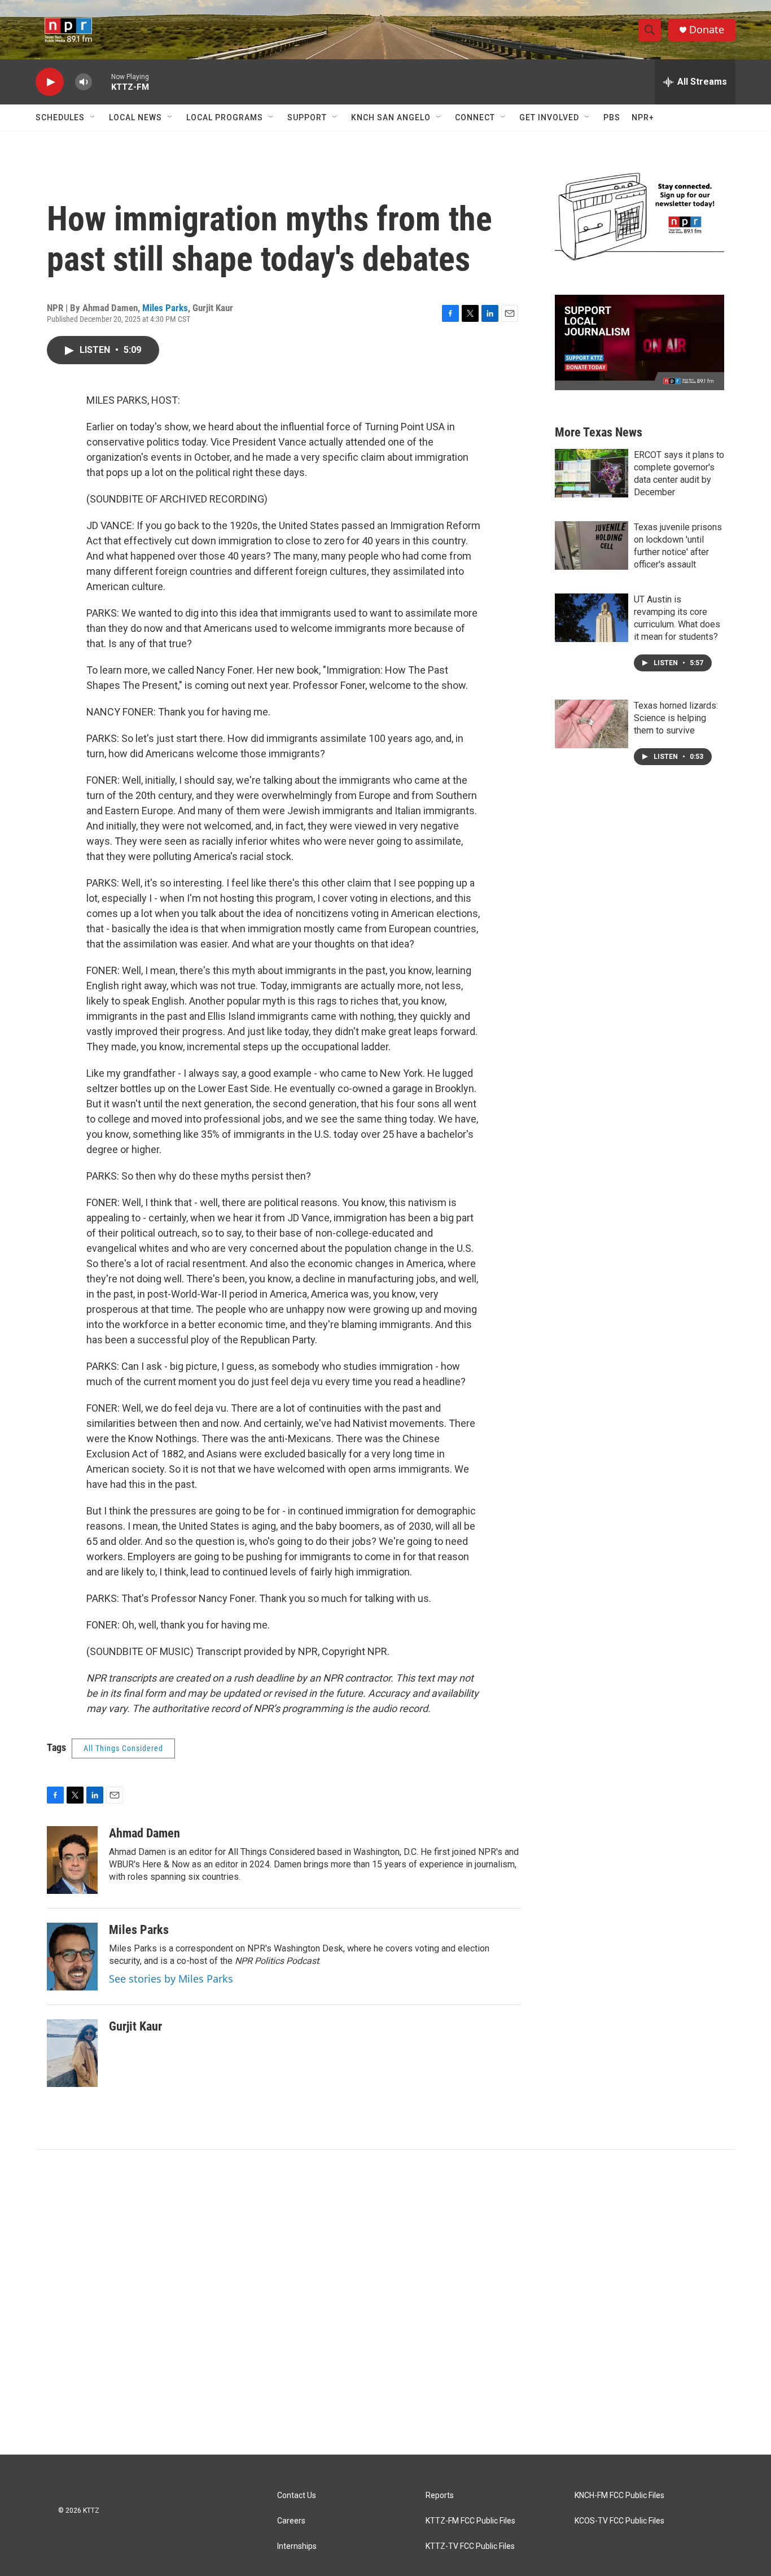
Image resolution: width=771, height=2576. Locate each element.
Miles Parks (165, 308)
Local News (135, 117)
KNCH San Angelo (391, 117)
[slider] (102, 82)
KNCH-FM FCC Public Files (619, 2496)
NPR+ (643, 117)
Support (307, 117)
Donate (707, 30)
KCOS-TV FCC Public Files (619, 2521)
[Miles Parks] (72, 1957)
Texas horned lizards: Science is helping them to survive (676, 718)
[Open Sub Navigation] (93, 117)
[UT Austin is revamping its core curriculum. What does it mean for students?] (592, 618)
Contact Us (297, 2496)
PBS (612, 117)
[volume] (84, 82)
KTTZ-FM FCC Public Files (470, 2521)
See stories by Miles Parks (171, 1979)
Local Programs (225, 117)
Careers (291, 2521)
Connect (475, 117)
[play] (50, 82)
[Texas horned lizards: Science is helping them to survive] (592, 724)
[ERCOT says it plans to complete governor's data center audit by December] (592, 473)
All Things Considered (123, 1748)
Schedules (60, 117)
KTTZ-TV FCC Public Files (470, 2546)
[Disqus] (385, 2302)
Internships (297, 2546)
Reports (440, 2496)
